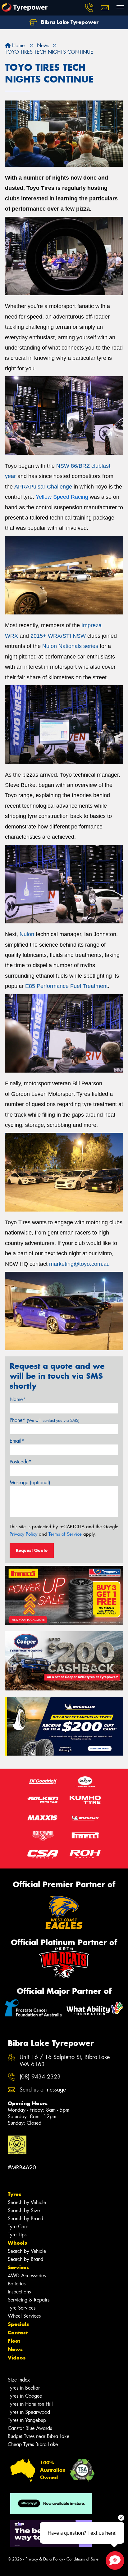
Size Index (19, 2380)
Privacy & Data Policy (44, 2559)
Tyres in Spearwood (29, 2412)
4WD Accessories (27, 2276)
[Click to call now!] (89, 8)
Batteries (17, 2284)
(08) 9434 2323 (40, 2077)
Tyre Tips (17, 2235)
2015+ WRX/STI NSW (58, 636)
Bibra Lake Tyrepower (69, 22)
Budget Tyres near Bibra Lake (39, 2436)
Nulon (27, 934)
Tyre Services (22, 2308)
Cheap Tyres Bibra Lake (33, 2444)
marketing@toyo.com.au (79, 1264)
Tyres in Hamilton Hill (30, 2404)
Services (18, 2267)
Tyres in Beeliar (24, 2388)
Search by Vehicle (27, 2202)
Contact (18, 2333)
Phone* (45, 1420)
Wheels (17, 2243)
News (15, 2349)
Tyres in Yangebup (27, 2420)
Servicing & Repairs (29, 2300)
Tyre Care (18, 2227)
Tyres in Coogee (25, 2396)
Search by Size (24, 2210)
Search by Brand (25, 2219)
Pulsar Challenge (51, 487)
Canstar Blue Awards (30, 2428)
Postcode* (21, 1462)
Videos (17, 2358)
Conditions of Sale (82, 2559)
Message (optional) (30, 1482)
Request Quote (32, 1550)
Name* (18, 1399)
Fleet (14, 2341)
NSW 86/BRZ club (79, 466)
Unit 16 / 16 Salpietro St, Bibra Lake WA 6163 (65, 2061)
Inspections (19, 2292)
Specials (18, 2324)
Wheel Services (24, 2316)
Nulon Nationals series (70, 646)
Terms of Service (65, 1534)
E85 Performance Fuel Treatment (66, 986)
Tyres (14, 2194)
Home (18, 45)
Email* (17, 1441)
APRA (22, 487)
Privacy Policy (23, 1534)
